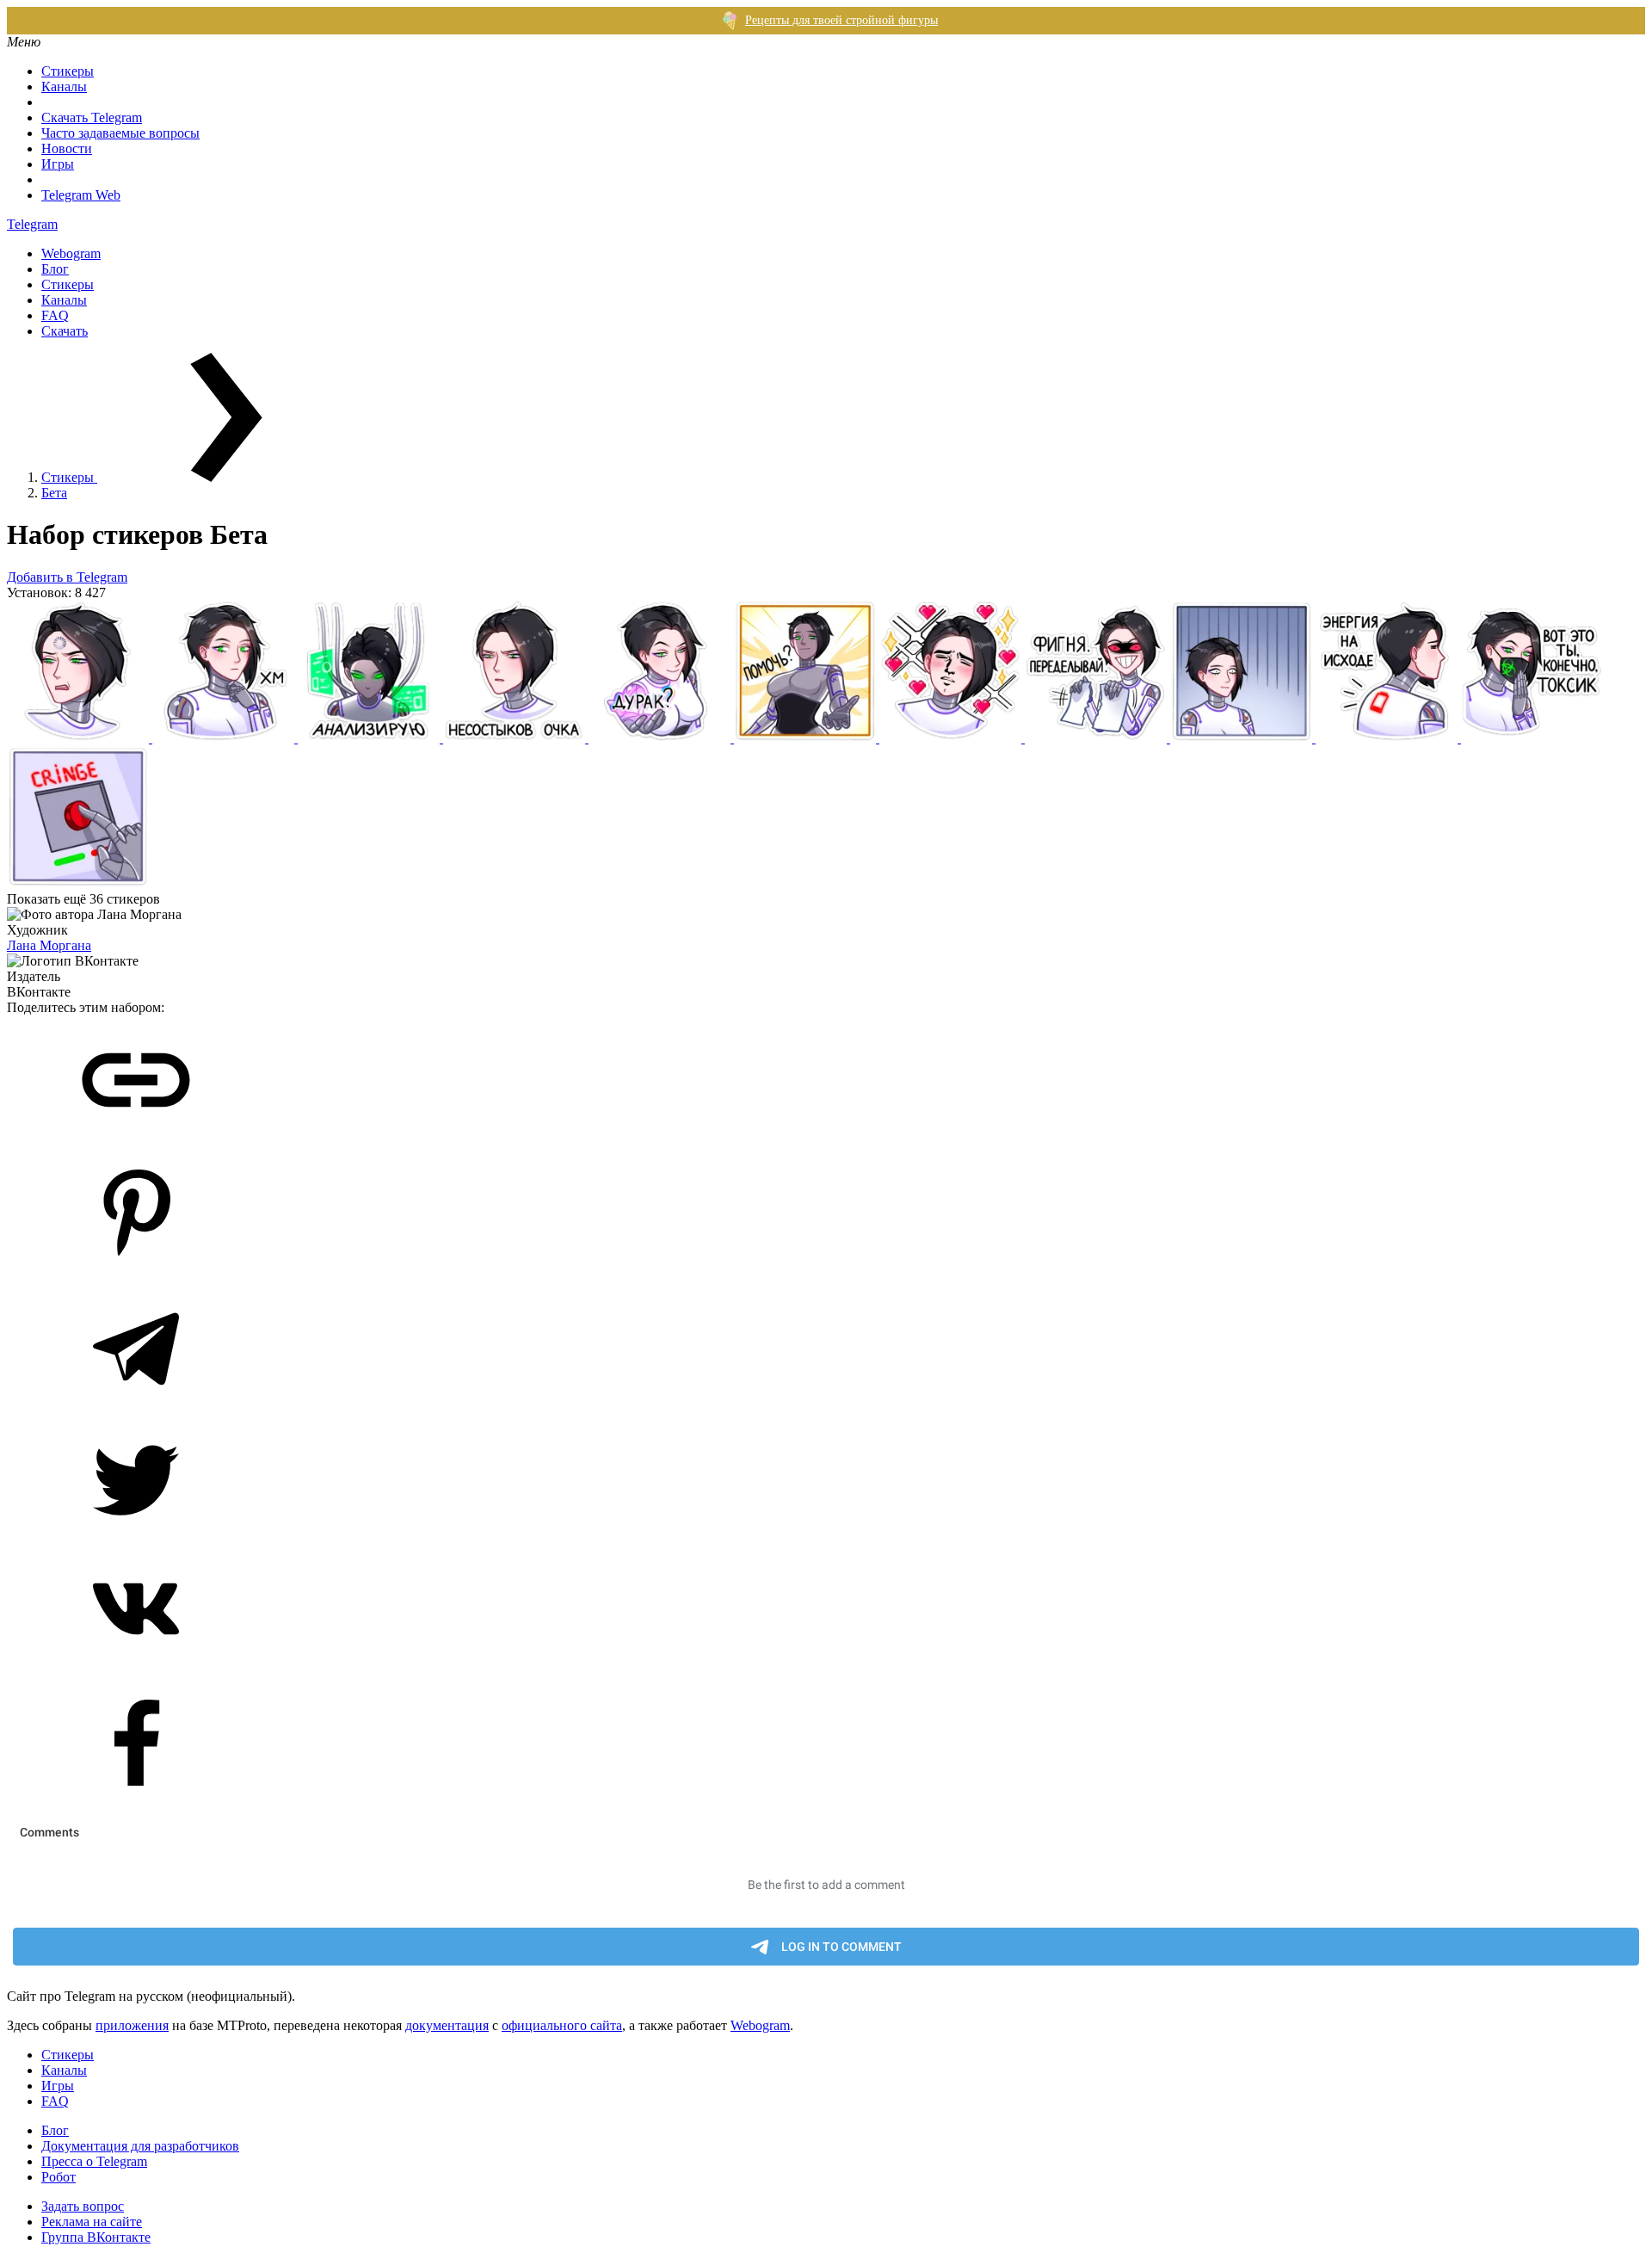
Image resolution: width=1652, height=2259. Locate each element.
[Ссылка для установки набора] (136, 1140)
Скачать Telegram (92, 117)
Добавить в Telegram (67, 577)
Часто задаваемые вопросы (120, 133)
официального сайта (562, 2025)
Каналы (64, 86)
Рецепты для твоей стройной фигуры (841, 20)
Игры (58, 164)
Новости (67, 148)
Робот (59, 2177)
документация (447, 2025)
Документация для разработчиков (140, 2146)
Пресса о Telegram (94, 2161)
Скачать (65, 331)
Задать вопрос (83, 2206)
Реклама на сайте (92, 2222)
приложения (132, 2025)
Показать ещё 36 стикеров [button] (83, 899)
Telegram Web (81, 195)
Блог (55, 269)
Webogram (71, 253)
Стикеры (68, 71)
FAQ (55, 315)
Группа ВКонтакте (96, 2237)
